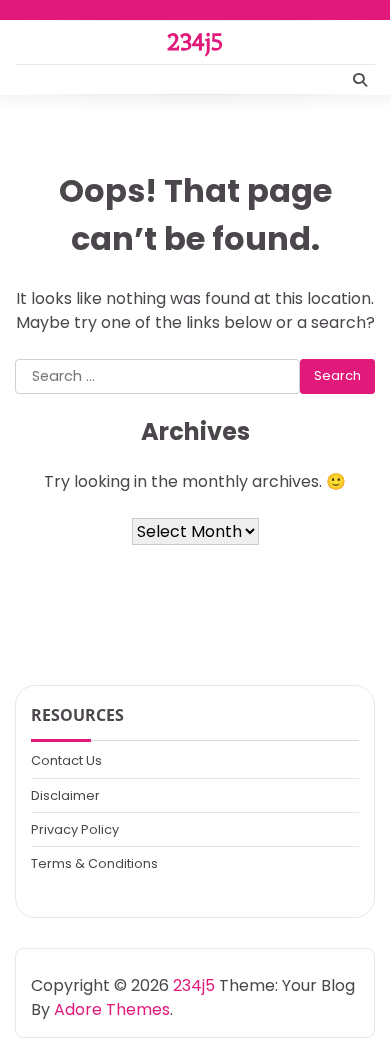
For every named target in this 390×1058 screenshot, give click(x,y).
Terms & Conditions (94, 863)
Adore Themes (112, 1009)
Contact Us (66, 760)
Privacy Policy (75, 829)
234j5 (195, 42)
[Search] (360, 80)
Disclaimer (65, 795)
